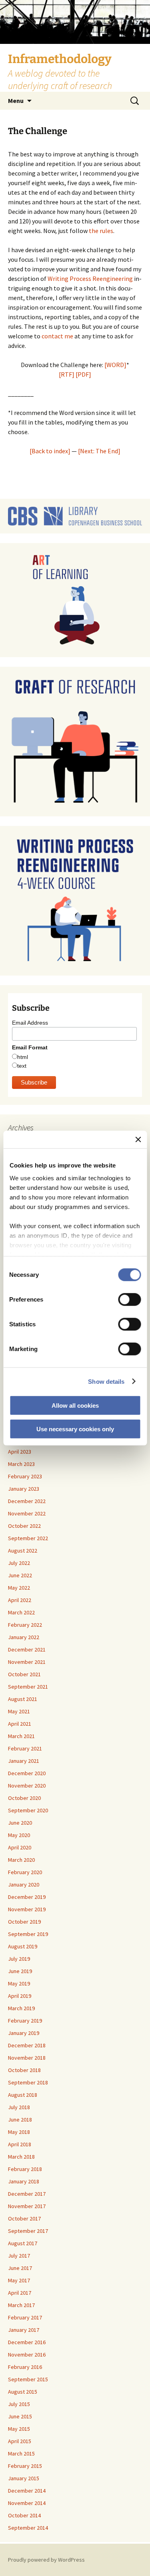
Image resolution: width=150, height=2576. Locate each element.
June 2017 (20, 2268)
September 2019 (28, 1934)
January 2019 (24, 2033)
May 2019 (19, 1983)
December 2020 (27, 1773)
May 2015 (19, 2429)
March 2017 (21, 2305)
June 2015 (20, 2416)
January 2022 (24, 1637)
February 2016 (25, 2367)
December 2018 (27, 2045)
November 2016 (27, 2355)
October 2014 (24, 2515)
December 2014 (27, 2491)
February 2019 (25, 2021)
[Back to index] (50, 451)
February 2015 (25, 2466)
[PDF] (83, 374)
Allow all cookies (75, 1406)
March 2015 (21, 2454)
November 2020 (27, 1786)
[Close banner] (138, 1140)
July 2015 (19, 2404)
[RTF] (67, 374)
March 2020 (21, 1860)
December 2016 (27, 2342)
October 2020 (24, 1798)
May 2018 (19, 2132)
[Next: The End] (99, 451)
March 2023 (21, 1464)
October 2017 (24, 2218)
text (22, 1066)
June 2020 (20, 1823)
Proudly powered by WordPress (46, 2560)
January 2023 (24, 1489)
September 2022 (28, 1538)
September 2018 (28, 2082)
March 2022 (21, 1612)
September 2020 (28, 1810)
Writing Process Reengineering (90, 279)
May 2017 (19, 2280)
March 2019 (21, 2008)
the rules (101, 231)
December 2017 (27, 2194)
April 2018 (20, 2144)
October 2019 (24, 1922)
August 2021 (23, 1699)
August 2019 (23, 1946)
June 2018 (20, 2120)
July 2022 (19, 1563)
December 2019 (27, 1897)
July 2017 (19, 2256)
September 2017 (28, 2231)
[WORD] (115, 365)
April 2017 (20, 2293)
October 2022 (24, 1526)
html (23, 1057)
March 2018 (21, 2157)
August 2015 (23, 2392)
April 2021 (20, 1724)
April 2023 (20, 1452)
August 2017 (23, 2243)
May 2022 (19, 1588)
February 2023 (25, 1476)
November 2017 (27, 2206)
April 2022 (20, 1600)
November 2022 (27, 1513)
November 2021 (27, 1662)
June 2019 (20, 1971)
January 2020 (24, 1885)
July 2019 (19, 1959)
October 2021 (24, 1674)
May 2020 (19, 1835)
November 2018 (27, 2058)
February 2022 (25, 1625)
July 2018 (19, 2107)
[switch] (129, 1300)
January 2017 (24, 2330)
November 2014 (27, 2503)
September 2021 (28, 1687)
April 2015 (20, 2441)
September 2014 (28, 2528)
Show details (106, 1381)
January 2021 (24, 1761)
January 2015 (24, 2478)
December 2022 (27, 1501)
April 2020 (20, 1847)
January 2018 (24, 2181)
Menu (16, 101)
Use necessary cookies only (75, 1429)
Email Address (30, 1023)
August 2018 (23, 2095)
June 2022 (20, 1575)
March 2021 (21, 1736)
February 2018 (25, 2169)
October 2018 (24, 2070)
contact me (57, 336)
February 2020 (25, 1872)
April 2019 (20, 1996)
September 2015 (28, 2379)
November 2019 (27, 1909)
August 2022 (23, 1551)
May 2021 (19, 1711)
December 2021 (27, 1650)
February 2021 (25, 1748)
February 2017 (25, 2317)
